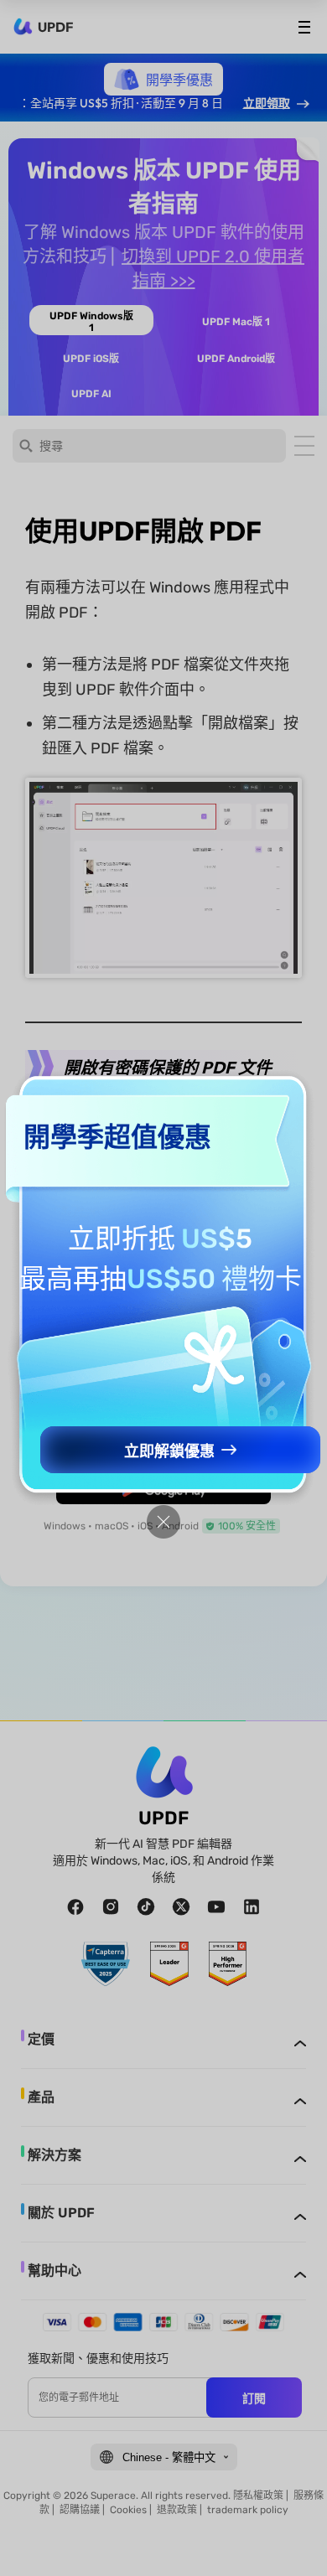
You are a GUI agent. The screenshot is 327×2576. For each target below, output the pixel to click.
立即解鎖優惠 (169, 1451)
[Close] (163, 1522)
